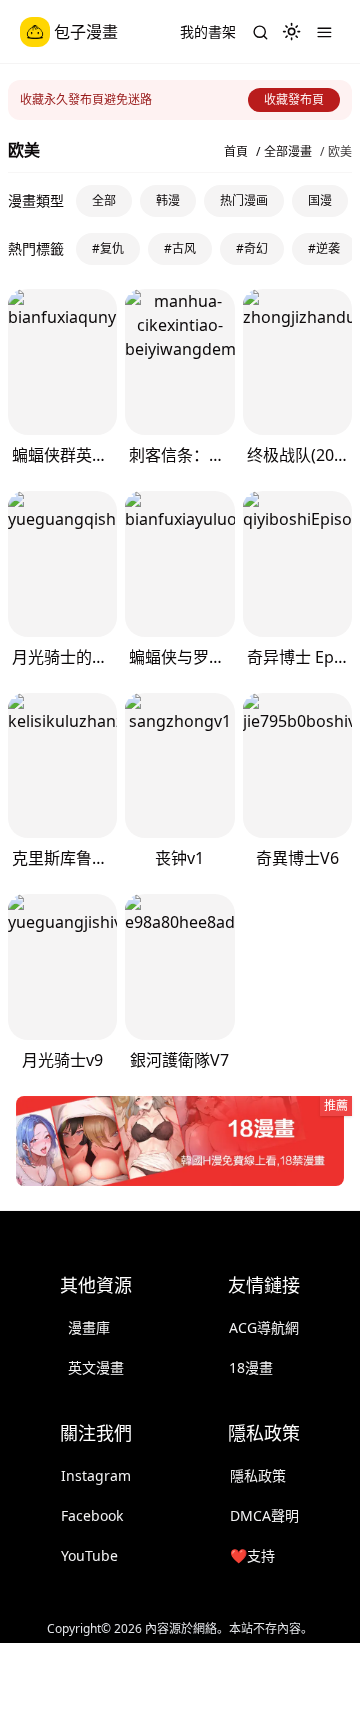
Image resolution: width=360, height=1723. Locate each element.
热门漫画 (244, 200)
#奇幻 (252, 248)
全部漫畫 (288, 152)
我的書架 (208, 31)
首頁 (236, 152)
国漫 (320, 200)
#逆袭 (324, 248)
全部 (104, 200)
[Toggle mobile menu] (324, 32)
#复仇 (108, 248)
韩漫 (168, 200)
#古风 (180, 248)
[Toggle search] (260, 32)
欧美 (340, 152)
